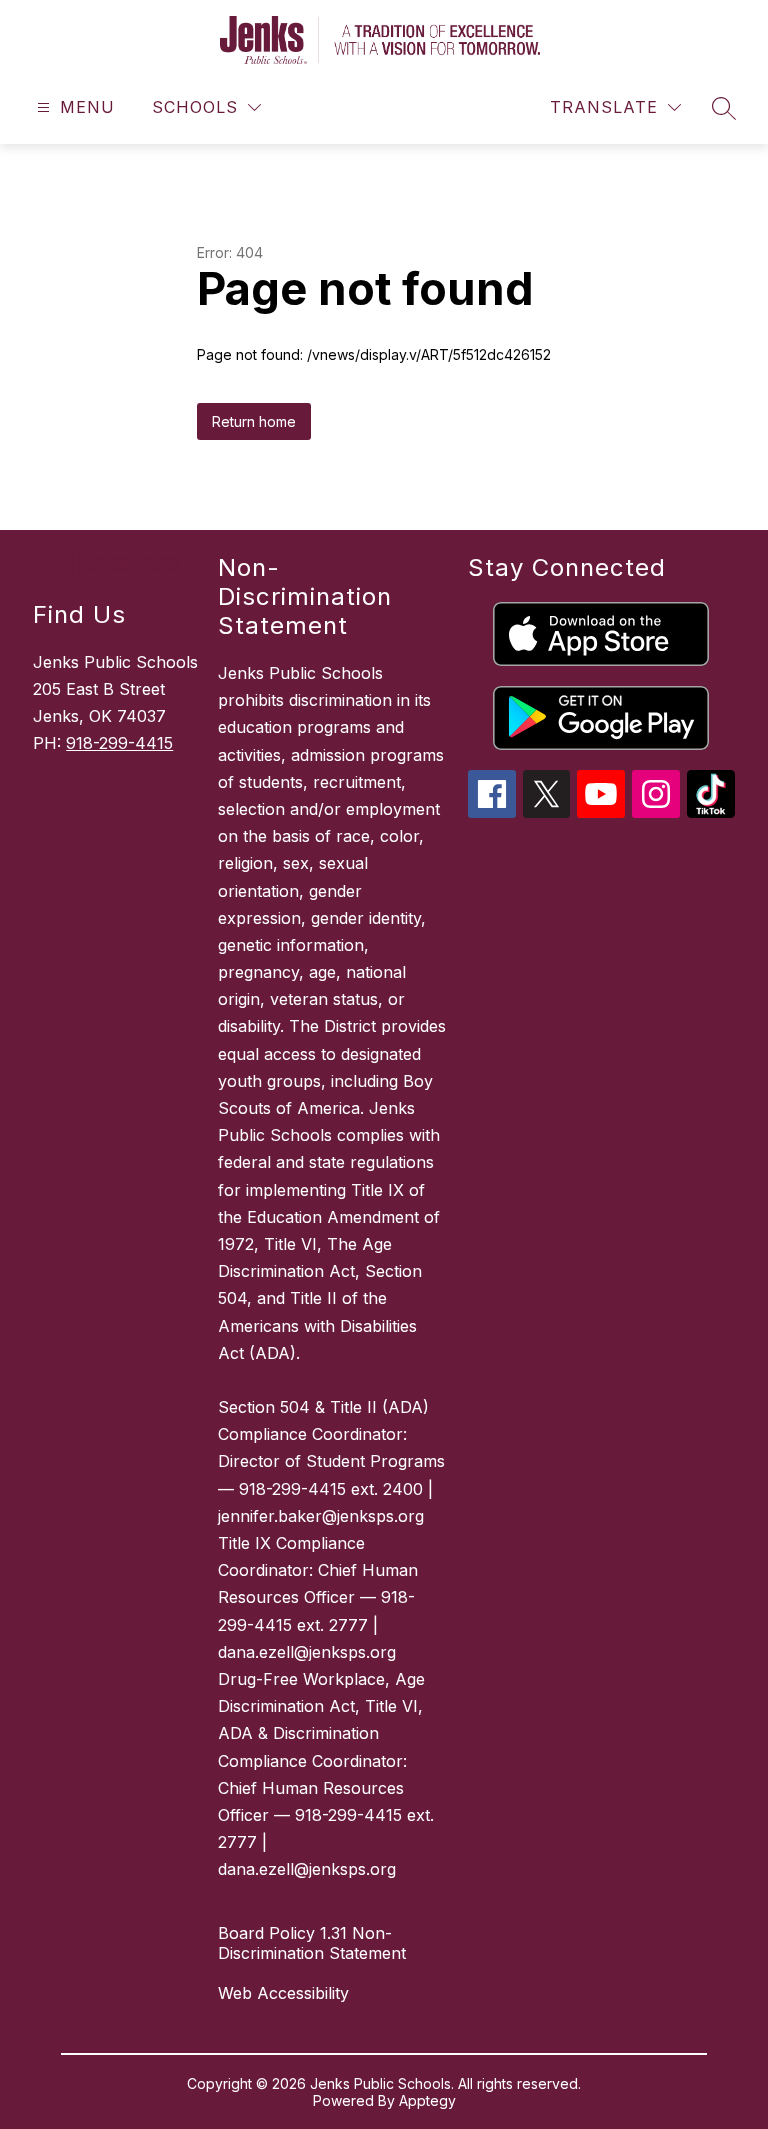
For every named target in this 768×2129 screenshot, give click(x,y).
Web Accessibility (283, 1993)
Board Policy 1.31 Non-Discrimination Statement (312, 1943)
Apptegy (427, 2100)
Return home (254, 421)
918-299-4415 (119, 743)
